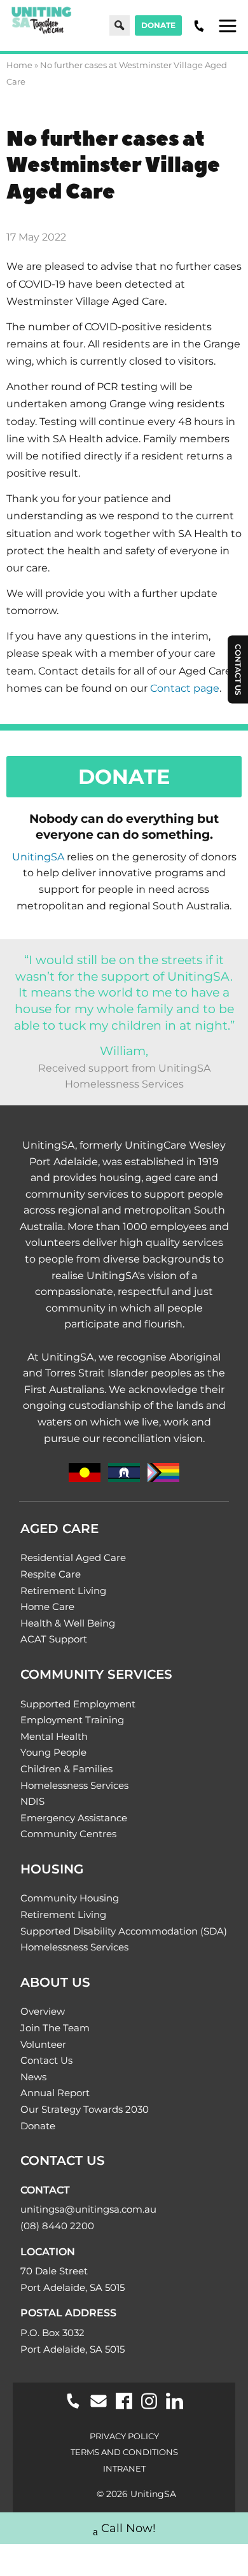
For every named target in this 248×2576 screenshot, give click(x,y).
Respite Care (51, 1574)
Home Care (47, 1606)
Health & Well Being (68, 1623)
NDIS (32, 1801)
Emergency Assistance (74, 1818)
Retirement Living (63, 1591)
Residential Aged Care (73, 1557)
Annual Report (55, 2093)
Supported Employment (78, 1704)
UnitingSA (38, 857)
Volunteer (43, 2044)
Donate (158, 25)
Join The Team (55, 2028)
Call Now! (128, 2528)
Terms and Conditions (124, 2452)
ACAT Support (54, 1639)
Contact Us (46, 2060)
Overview (43, 2011)
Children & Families (66, 1769)
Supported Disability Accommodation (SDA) (124, 1931)
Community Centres (68, 1834)
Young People (53, 1752)
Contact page (185, 688)
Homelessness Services (74, 1785)
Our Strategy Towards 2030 (85, 2109)
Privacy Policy (124, 2436)
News (33, 2077)
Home (19, 65)
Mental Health (54, 1736)
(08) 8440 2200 (57, 2226)
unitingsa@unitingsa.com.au (88, 2209)
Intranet (124, 2468)
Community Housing (70, 1898)
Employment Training (72, 1720)
